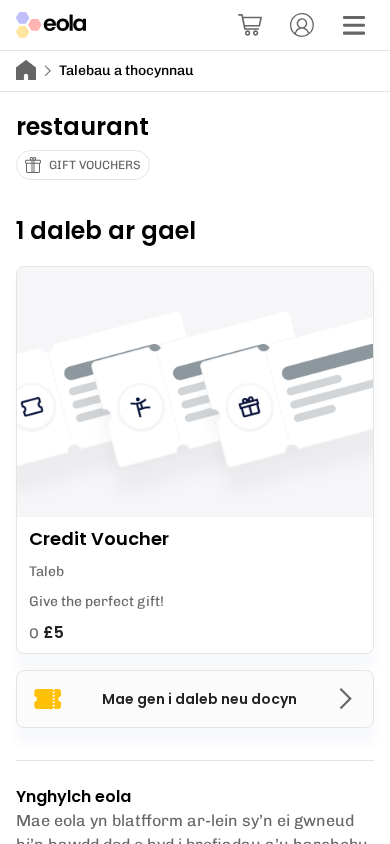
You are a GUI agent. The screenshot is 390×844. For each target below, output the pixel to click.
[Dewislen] (354, 25)
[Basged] (250, 25)
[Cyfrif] (302, 25)
